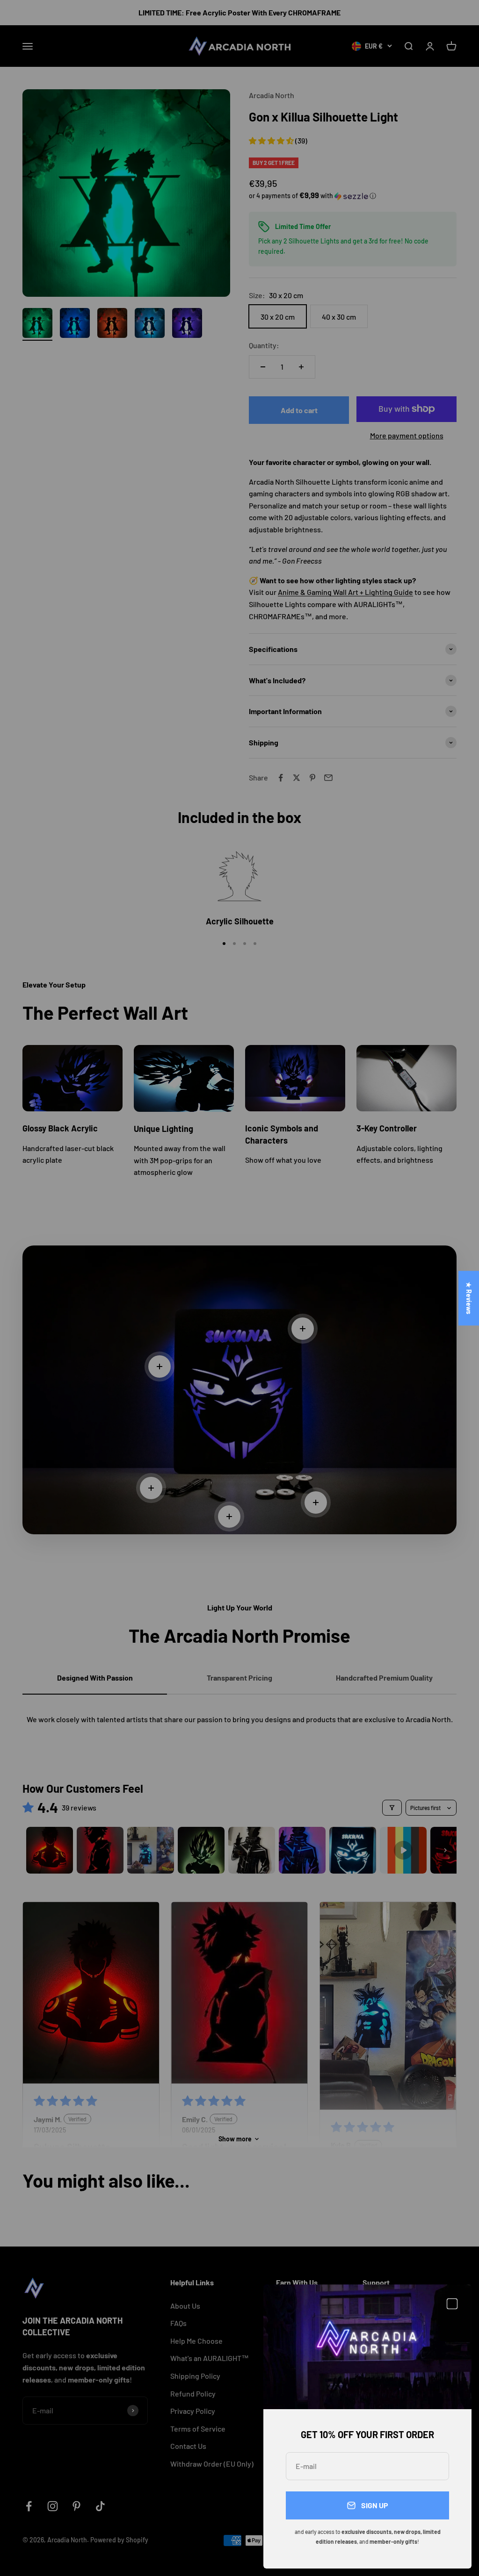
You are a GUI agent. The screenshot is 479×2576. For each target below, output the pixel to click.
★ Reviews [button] (469, 1298)
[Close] (452, 2304)
